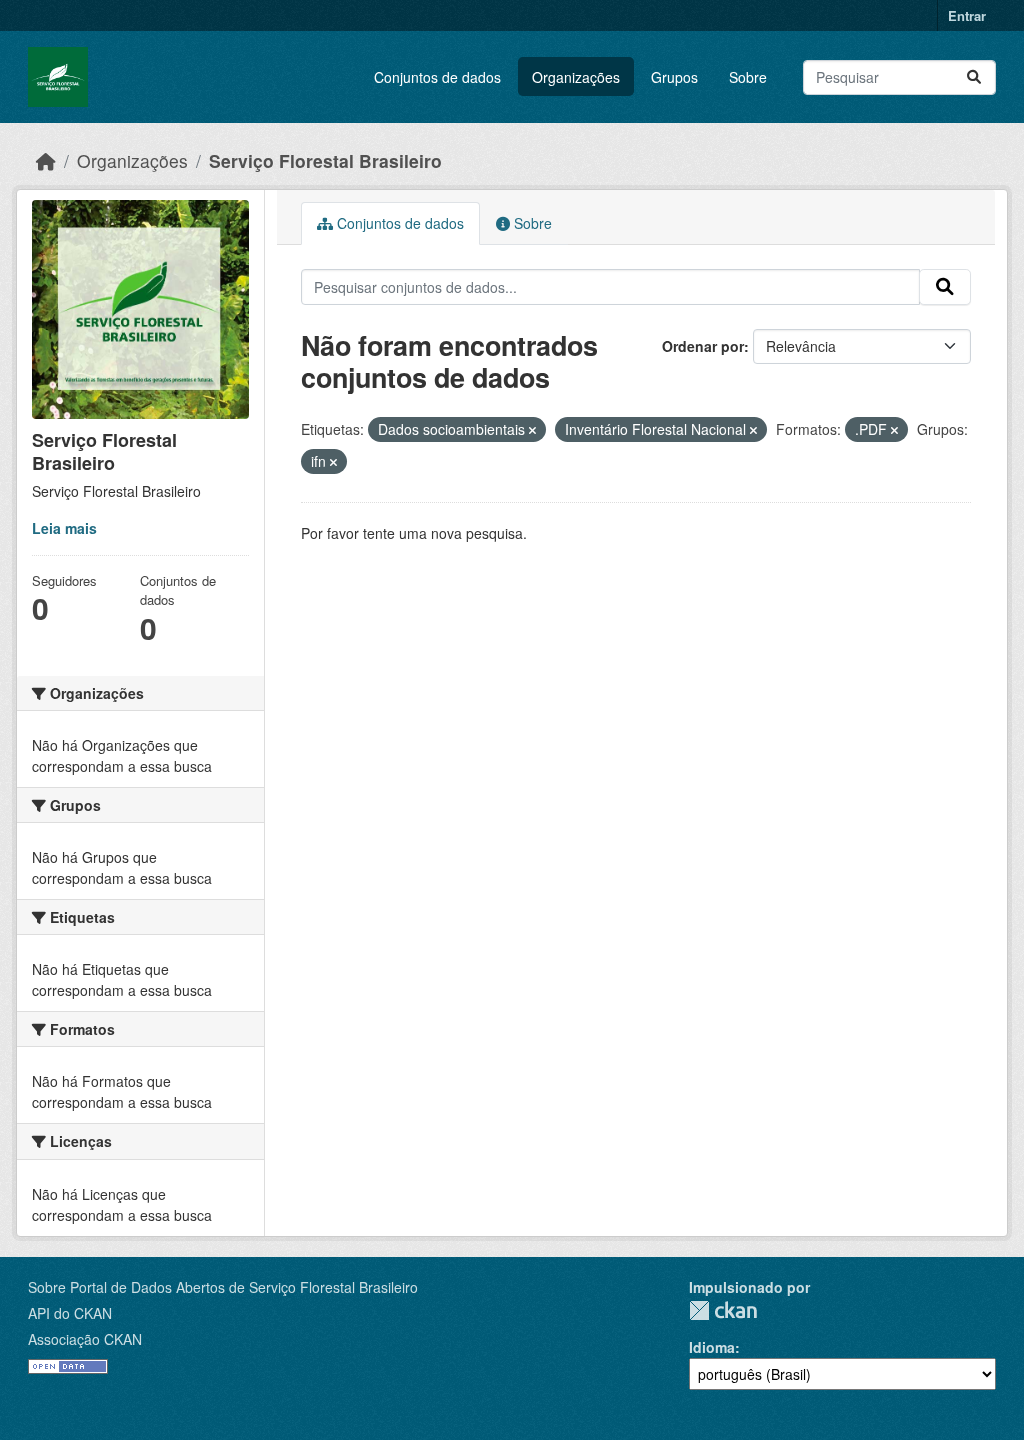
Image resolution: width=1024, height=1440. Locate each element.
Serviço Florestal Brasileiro (325, 160)
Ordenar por (703, 346)
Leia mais (64, 528)
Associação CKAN (85, 1339)
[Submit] (974, 77)
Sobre (748, 77)
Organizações (576, 77)
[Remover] (532, 430)
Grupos (674, 77)
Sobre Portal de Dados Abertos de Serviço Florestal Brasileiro (223, 1287)
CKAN (723, 1310)
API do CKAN (70, 1313)
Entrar (967, 15)
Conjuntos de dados (437, 77)
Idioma (712, 1347)
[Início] (46, 160)
